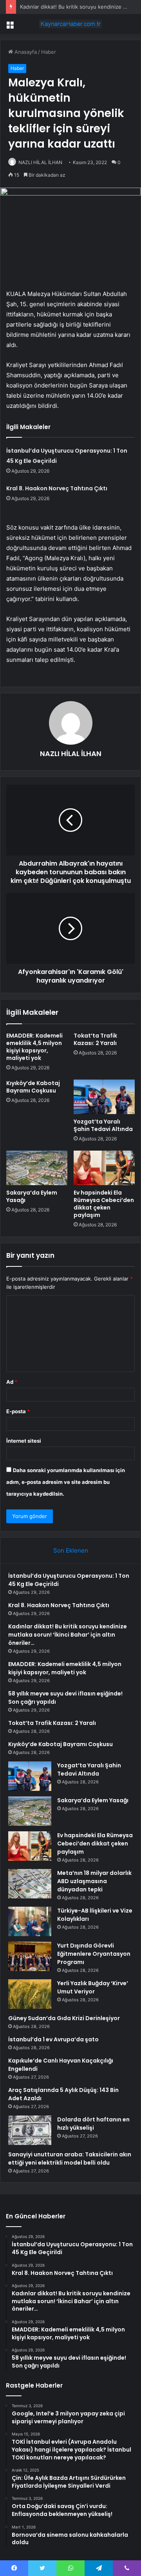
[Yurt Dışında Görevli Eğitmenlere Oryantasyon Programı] (30, 1956)
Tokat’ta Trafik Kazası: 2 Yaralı (95, 1039)
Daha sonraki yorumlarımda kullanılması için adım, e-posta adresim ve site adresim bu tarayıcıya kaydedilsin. (66, 1482)
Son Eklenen (71, 1550)
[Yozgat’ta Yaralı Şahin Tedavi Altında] (104, 1097)
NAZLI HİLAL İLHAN (40, 162)
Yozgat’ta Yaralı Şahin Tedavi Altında (103, 1125)
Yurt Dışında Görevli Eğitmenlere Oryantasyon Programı (94, 1954)
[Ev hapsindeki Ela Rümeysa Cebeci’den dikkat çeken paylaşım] (104, 1168)
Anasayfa (25, 52)
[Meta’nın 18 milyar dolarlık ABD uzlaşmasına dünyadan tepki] (30, 1884)
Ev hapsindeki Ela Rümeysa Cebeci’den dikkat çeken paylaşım (104, 1204)
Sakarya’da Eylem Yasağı (32, 1196)
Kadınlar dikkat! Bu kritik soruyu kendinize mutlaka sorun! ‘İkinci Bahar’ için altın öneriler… (68, 1635)
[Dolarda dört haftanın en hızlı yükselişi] (30, 2130)
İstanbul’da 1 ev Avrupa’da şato (53, 2039)
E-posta (18, 1411)
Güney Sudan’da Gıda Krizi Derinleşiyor (64, 2018)
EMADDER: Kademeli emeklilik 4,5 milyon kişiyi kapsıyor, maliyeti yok (34, 1047)
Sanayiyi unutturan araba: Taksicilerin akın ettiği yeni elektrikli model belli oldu (70, 2159)
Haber (49, 52)
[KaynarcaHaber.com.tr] (70, 24)
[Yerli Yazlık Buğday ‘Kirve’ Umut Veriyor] (30, 1994)
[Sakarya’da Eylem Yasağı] (37, 1168)
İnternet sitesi (24, 1441)
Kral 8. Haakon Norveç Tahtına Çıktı (57, 488)
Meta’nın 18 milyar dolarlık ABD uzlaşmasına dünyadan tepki (94, 1881)
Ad (12, 1382)
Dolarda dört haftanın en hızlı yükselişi (93, 2124)
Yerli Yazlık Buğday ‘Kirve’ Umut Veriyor (93, 1987)
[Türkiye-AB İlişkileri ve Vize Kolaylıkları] (30, 1921)
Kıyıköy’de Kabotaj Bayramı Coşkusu (33, 1087)
